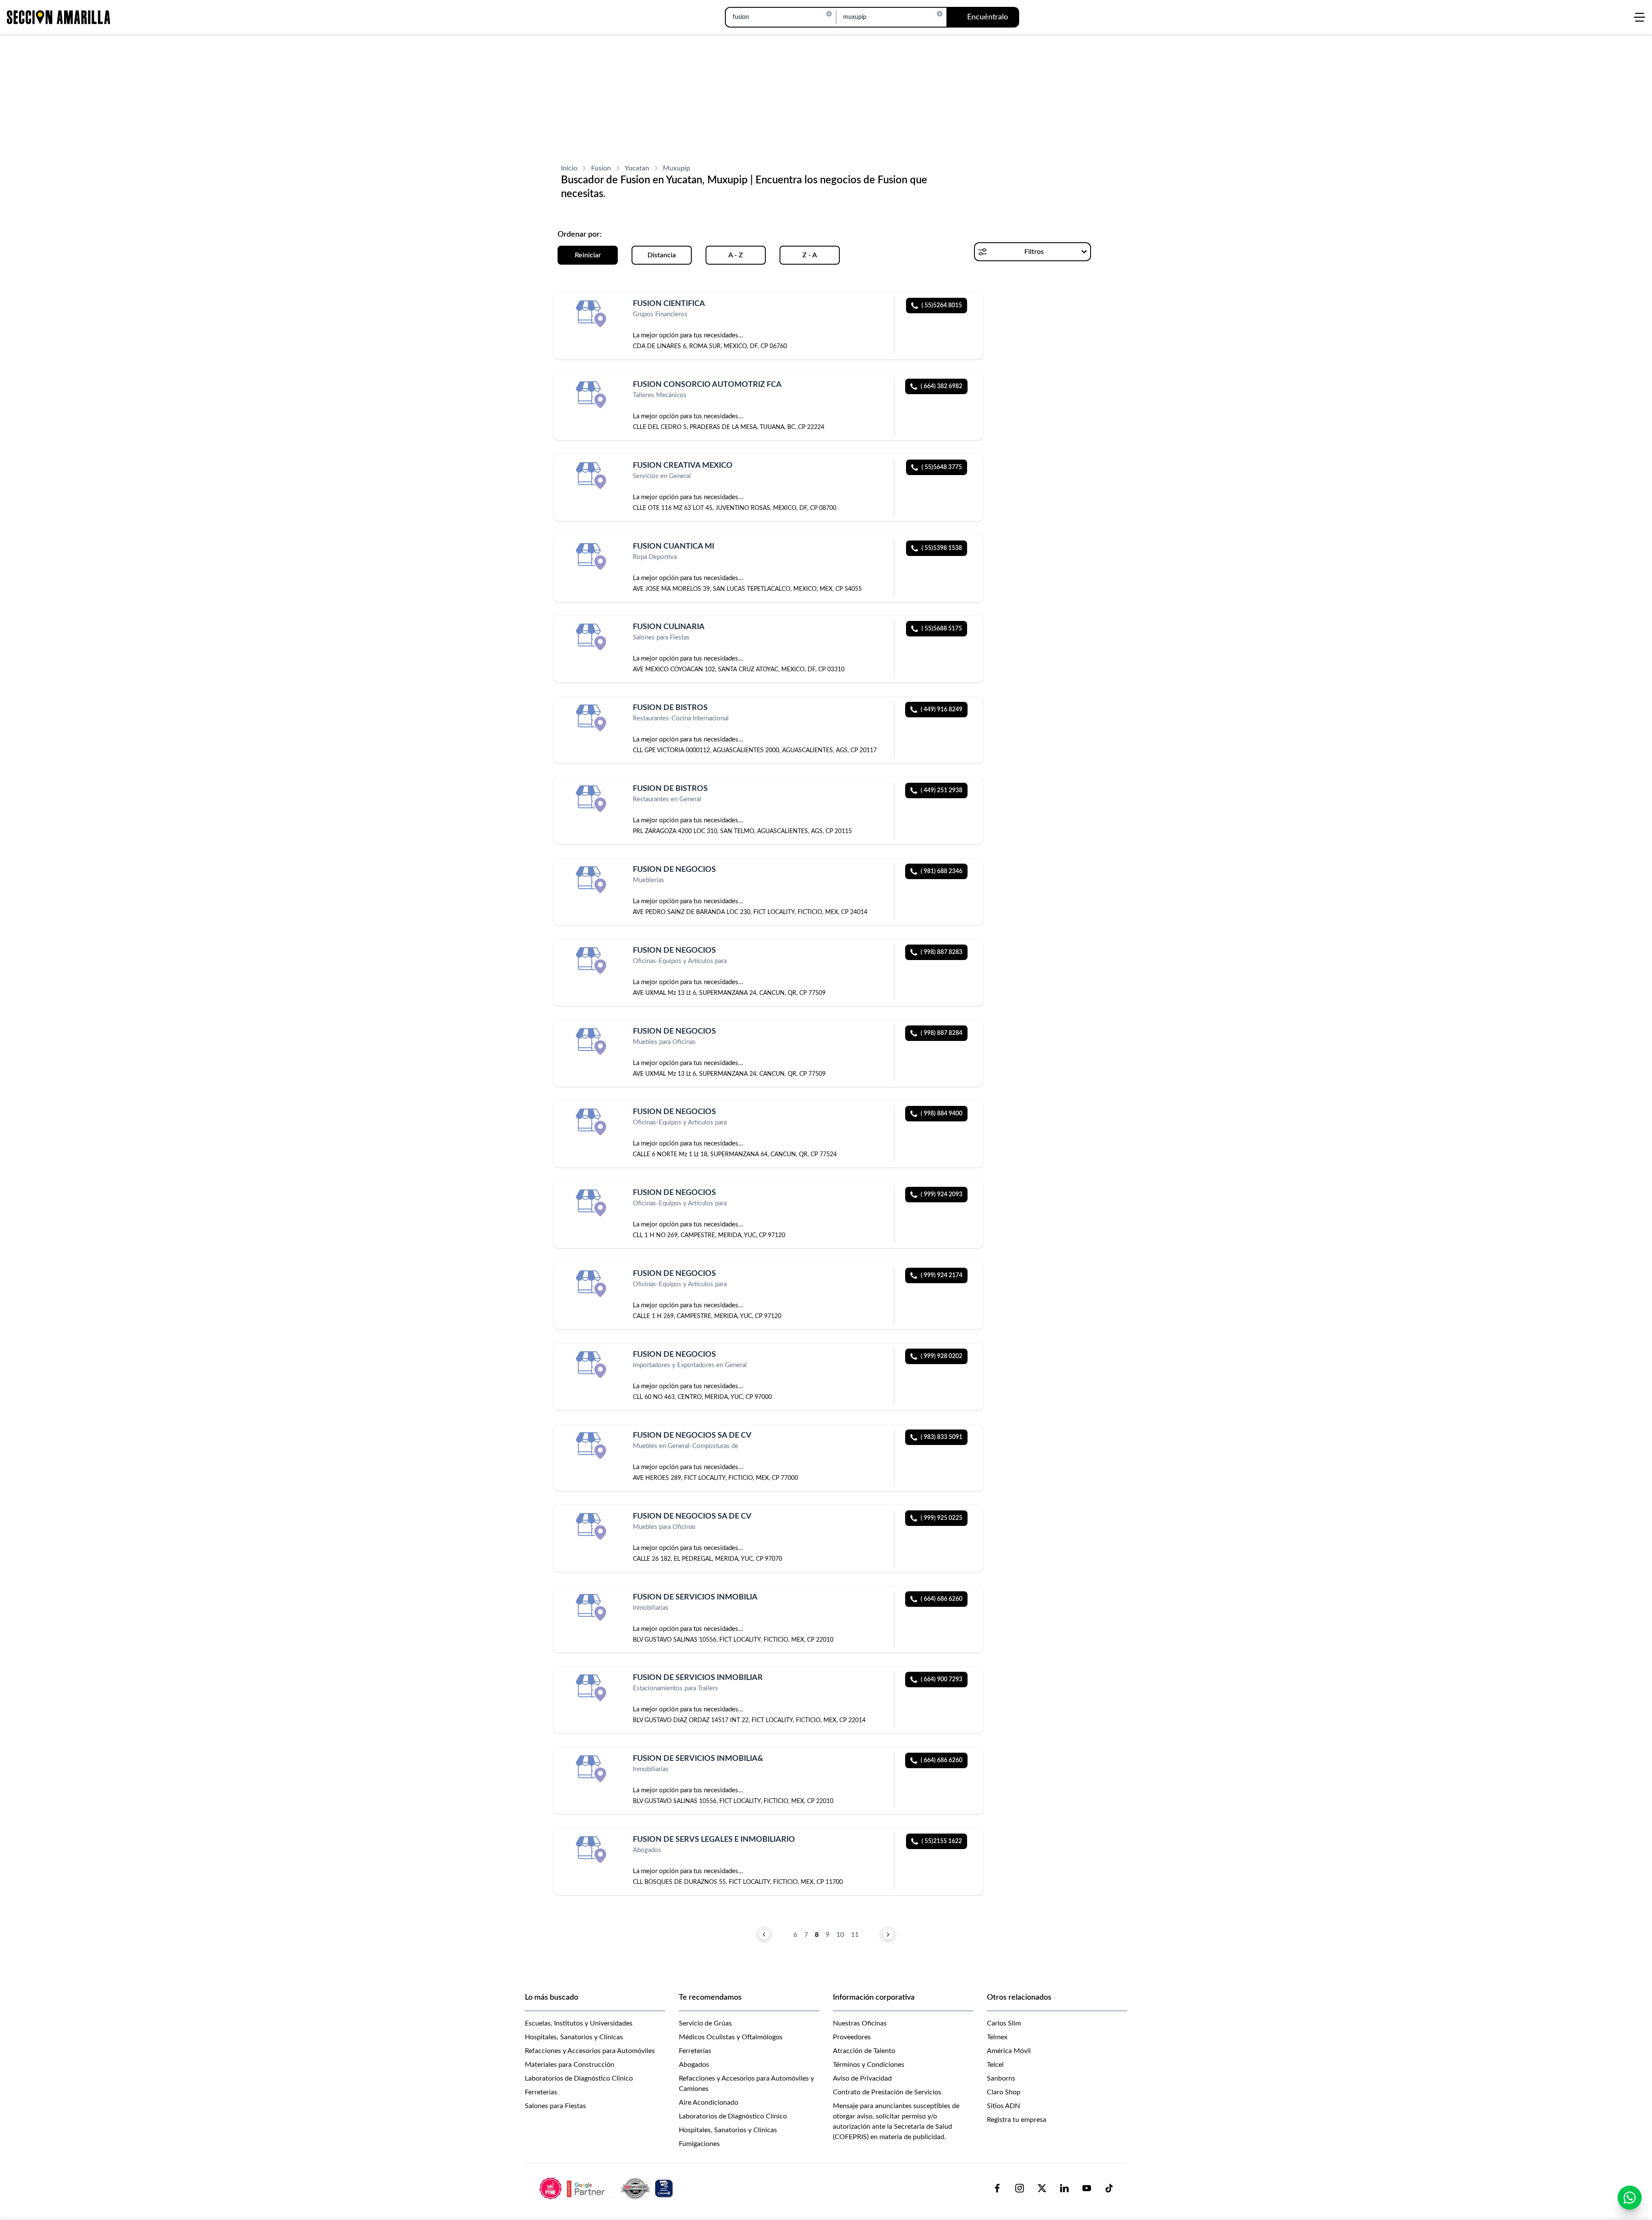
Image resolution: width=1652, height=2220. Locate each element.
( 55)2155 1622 (942, 1841)
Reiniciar (588, 255)
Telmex (997, 2037)
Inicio (569, 168)
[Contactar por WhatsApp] (1630, 2198)
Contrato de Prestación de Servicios (887, 2092)
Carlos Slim (1004, 2023)
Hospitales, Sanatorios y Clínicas (574, 2037)
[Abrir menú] (1640, 17)
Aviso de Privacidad (862, 2078)
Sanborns (1001, 2078)
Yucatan (637, 168)
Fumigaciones (699, 2144)
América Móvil (1009, 2051)
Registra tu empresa (1017, 2120)
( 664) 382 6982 (942, 386)
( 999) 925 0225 (942, 1518)
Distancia (662, 255)
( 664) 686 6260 (942, 1599)
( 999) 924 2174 (942, 1275)
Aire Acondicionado (709, 2103)
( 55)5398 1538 (942, 548)
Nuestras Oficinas (860, 2023)
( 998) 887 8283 (942, 952)
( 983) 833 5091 (942, 1437)
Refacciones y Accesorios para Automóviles (590, 2051)
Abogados (694, 2065)
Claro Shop (1004, 2092)
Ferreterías (541, 2092)
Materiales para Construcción (570, 2065)
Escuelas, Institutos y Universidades (579, 2023)
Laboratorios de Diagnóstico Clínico (579, 2078)
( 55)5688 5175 (942, 629)
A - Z (736, 255)
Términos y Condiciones (869, 2065)
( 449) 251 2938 (942, 790)
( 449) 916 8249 (942, 710)
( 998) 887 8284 (942, 1033)
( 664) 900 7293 (942, 1680)
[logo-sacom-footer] (607, 2188)
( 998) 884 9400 (942, 1114)
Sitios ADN (1003, 2106)
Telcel (995, 2065)
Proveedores (852, 2037)
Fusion (601, 168)
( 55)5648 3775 (942, 467)
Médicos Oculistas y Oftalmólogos (731, 2037)
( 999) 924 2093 (942, 1195)
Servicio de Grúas (705, 2023)
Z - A (810, 255)
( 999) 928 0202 (942, 1356)
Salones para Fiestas (555, 2106)
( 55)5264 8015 (942, 306)
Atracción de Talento (864, 2051)
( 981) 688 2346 (942, 871)
